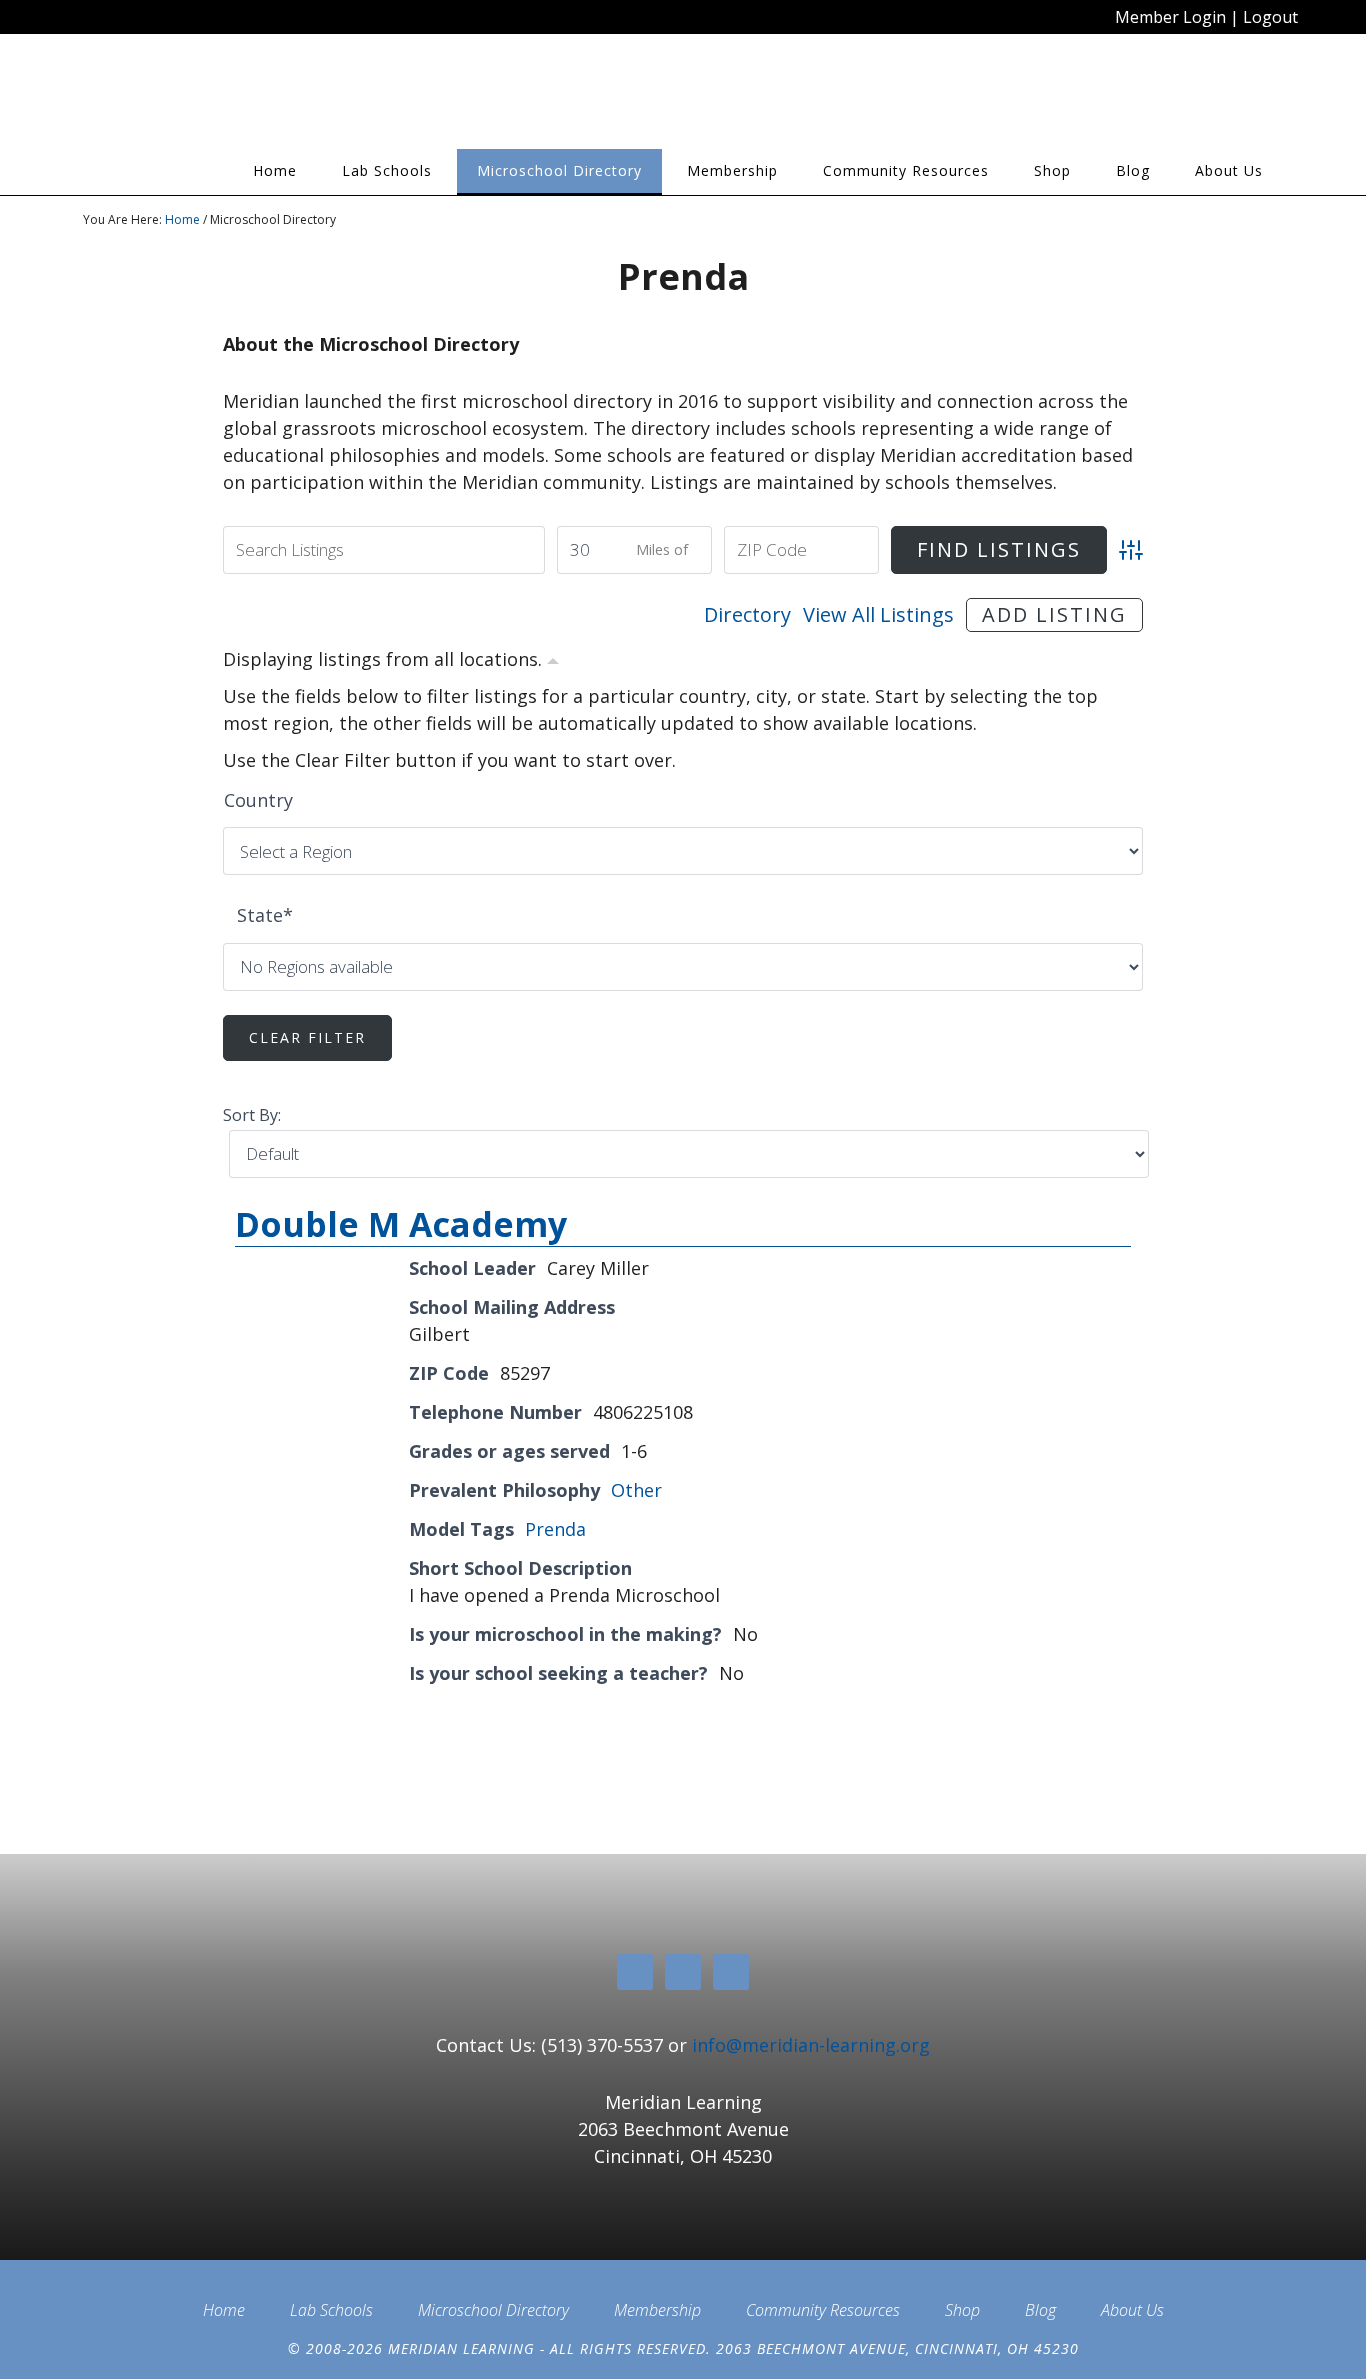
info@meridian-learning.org (811, 2045)
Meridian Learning (263, 99)
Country (258, 800)
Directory (747, 614)
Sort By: (252, 1115)
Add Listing (1054, 614)
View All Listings (878, 614)
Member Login (1170, 17)
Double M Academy (401, 1224)
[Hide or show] (553, 657)
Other (636, 1490)
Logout (1270, 17)
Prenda (555, 1529)
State (265, 915)
